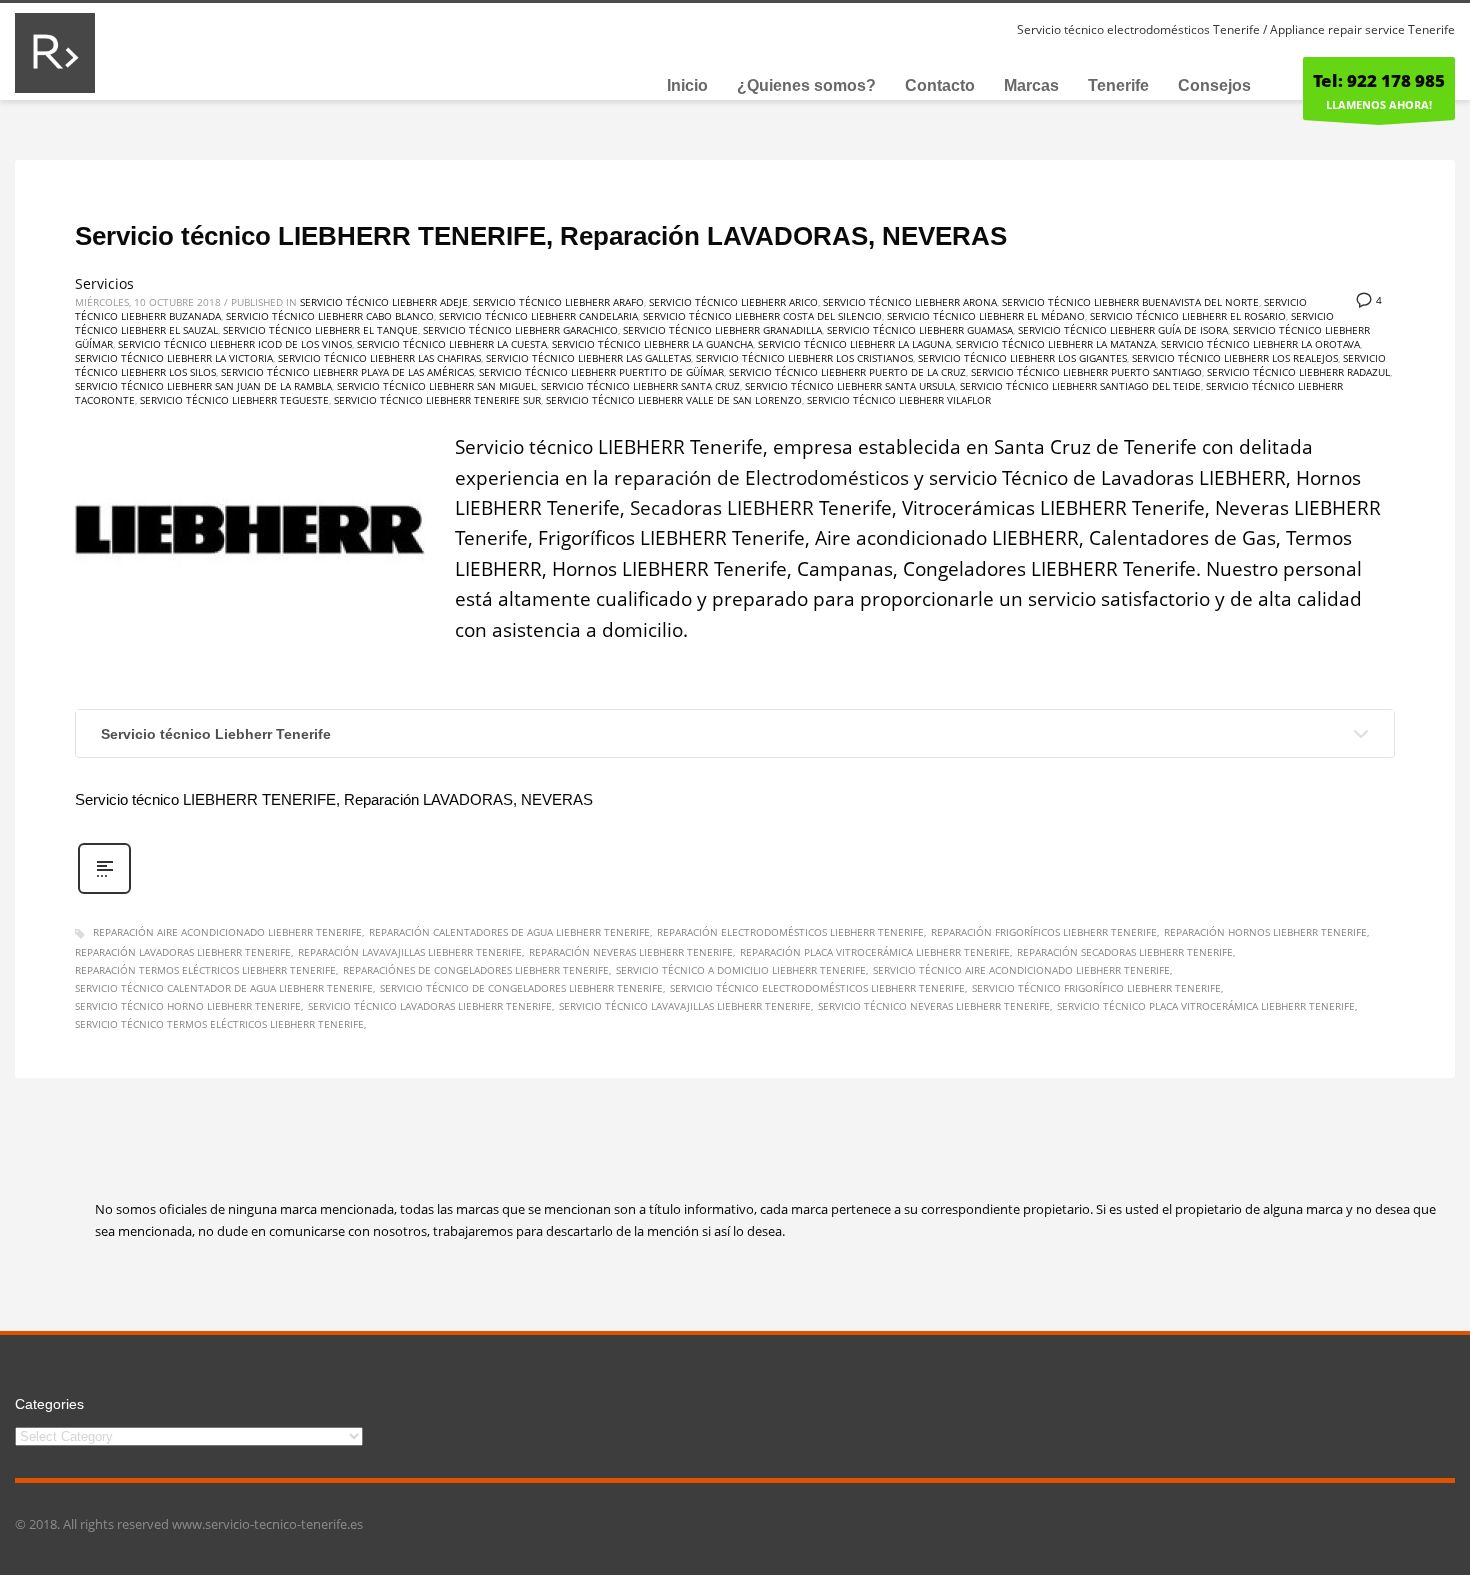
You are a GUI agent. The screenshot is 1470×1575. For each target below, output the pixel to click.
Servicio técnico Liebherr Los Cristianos (804, 358)
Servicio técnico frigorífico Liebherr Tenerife (1096, 988)
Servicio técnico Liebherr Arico (733, 302)
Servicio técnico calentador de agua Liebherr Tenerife (224, 988)
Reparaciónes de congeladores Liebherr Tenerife (476, 970)
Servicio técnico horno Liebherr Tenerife (188, 1006)
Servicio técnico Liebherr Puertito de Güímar (601, 372)
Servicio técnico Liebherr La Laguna (854, 344)
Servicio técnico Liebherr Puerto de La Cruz (847, 372)
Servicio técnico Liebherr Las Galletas (588, 358)
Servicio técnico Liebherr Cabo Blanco (330, 316)
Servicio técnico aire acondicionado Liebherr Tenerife (1021, 970)
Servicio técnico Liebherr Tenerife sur (437, 400)
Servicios (104, 283)
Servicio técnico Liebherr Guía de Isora (1123, 330)
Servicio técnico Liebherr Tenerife (216, 734)
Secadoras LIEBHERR (722, 508)
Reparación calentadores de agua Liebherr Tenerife (509, 932)
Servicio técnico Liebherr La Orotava (1260, 344)
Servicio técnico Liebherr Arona (910, 302)
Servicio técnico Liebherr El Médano (986, 316)
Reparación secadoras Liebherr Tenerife (1125, 952)
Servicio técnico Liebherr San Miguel (436, 386)
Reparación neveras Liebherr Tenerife (631, 952)
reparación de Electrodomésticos (761, 478)
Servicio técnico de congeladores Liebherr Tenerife (521, 988)
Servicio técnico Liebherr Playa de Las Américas (347, 372)
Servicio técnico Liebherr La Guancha (652, 344)
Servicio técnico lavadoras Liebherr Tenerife (430, 1006)
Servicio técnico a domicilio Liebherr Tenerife (741, 970)
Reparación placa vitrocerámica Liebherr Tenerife (875, 952)
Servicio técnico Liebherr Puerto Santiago (1086, 372)
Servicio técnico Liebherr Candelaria (538, 316)
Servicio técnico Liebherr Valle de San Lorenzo (674, 400)
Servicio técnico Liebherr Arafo (558, 302)
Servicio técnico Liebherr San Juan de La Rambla (203, 386)
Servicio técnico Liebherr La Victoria (174, 358)
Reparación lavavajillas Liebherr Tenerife (410, 952)
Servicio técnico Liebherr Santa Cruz (640, 386)
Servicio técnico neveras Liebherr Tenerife (934, 1006)
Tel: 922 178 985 (1379, 80)
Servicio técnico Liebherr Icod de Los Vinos (235, 344)
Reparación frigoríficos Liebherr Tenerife (1044, 932)
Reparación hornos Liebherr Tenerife (1265, 932)
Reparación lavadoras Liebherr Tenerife (183, 952)
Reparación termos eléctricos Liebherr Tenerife (205, 970)
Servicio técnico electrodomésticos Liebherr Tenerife (817, 988)
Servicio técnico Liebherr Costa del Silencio (762, 316)
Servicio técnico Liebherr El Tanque (320, 330)
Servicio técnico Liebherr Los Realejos (1235, 358)
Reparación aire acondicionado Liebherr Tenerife (227, 932)
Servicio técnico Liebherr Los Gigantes (1022, 358)
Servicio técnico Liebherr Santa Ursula (850, 386)
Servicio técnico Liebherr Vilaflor (899, 400)
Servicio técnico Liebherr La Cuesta (452, 344)
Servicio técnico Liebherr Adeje (384, 302)
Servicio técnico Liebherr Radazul (1298, 372)
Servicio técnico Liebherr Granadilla (722, 330)
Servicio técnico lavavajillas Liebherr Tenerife (685, 1006)
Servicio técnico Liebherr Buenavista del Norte (1130, 302)
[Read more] (104, 891)
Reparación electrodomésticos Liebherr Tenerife (790, 932)
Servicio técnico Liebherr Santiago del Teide (1080, 386)
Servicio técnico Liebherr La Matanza (1056, 344)
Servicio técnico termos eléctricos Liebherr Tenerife (219, 1024)
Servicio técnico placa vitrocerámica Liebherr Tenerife (1206, 1006)
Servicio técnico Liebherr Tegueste (234, 400)
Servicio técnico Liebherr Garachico (520, 330)
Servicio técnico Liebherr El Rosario (1188, 316)
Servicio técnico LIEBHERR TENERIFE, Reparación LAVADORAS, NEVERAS (541, 236)
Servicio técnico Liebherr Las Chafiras (379, 358)
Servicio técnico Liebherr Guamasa (920, 330)
